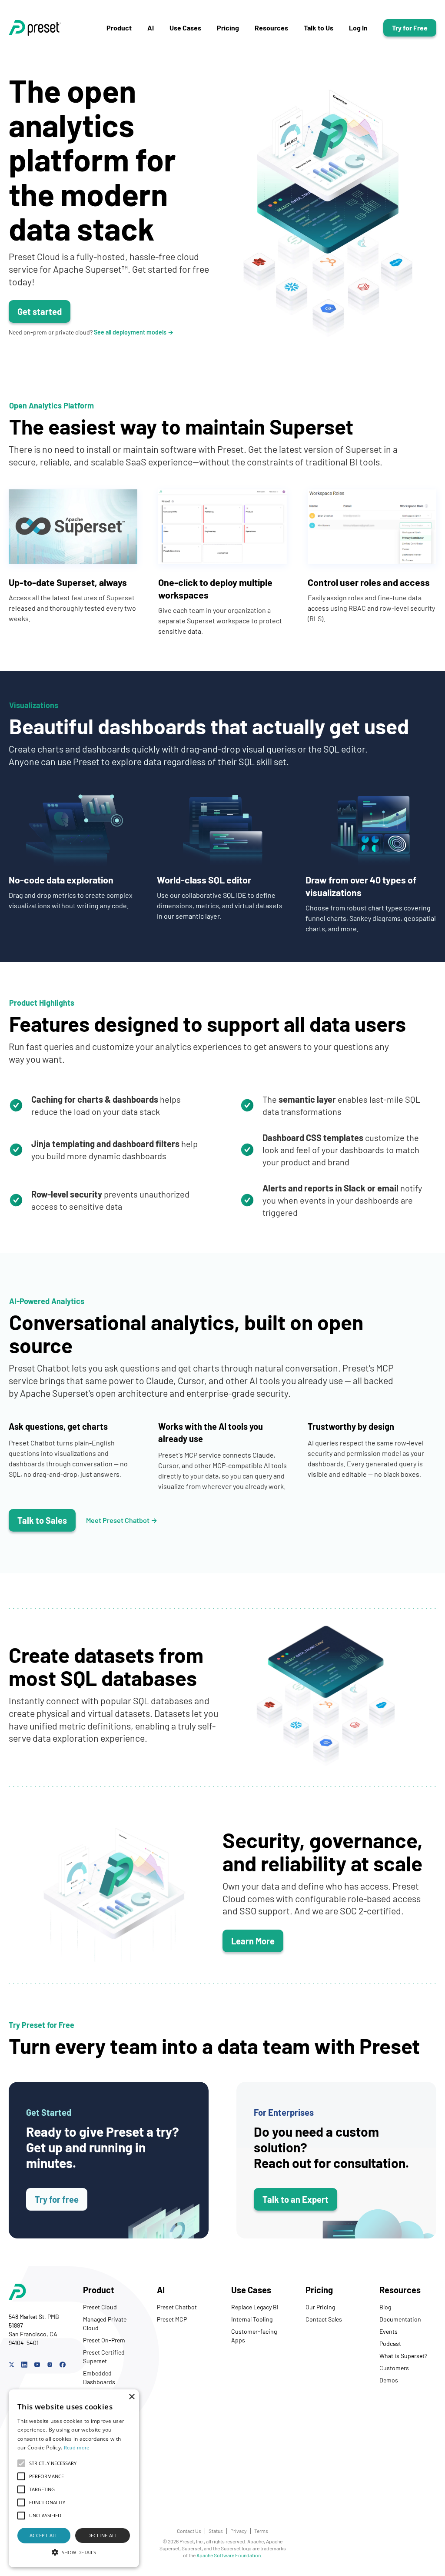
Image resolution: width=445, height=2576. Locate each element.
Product (119, 28)
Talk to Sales (42, 1520)
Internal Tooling (252, 2319)
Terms (261, 2531)
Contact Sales (324, 2319)
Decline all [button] (103, 2535)
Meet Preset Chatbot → (122, 1520)
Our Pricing (320, 2307)
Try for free (57, 2199)
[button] (74, 2552)
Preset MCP (172, 2319)
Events (389, 2331)
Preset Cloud (100, 2307)
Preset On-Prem (104, 2340)
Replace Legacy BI (255, 2307)
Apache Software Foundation (229, 2555)
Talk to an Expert (296, 2199)
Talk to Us (319, 28)
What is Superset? (403, 2356)
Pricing (228, 28)
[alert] (74, 2478)
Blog (385, 2307)
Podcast (390, 2343)
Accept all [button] (44, 2535)
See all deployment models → (134, 332)
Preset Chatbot (177, 2307)
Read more (77, 2447)
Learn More (253, 1941)
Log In (358, 28)
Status (216, 2531)
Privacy (239, 2531)
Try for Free (410, 28)
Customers (394, 2368)
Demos (389, 2380)
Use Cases (185, 28)
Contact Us (189, 2531)
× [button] (131, 2397)
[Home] (58, 28)
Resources (271, 28)
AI (151, 28)
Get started (40, 311)
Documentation (400, 2319)
